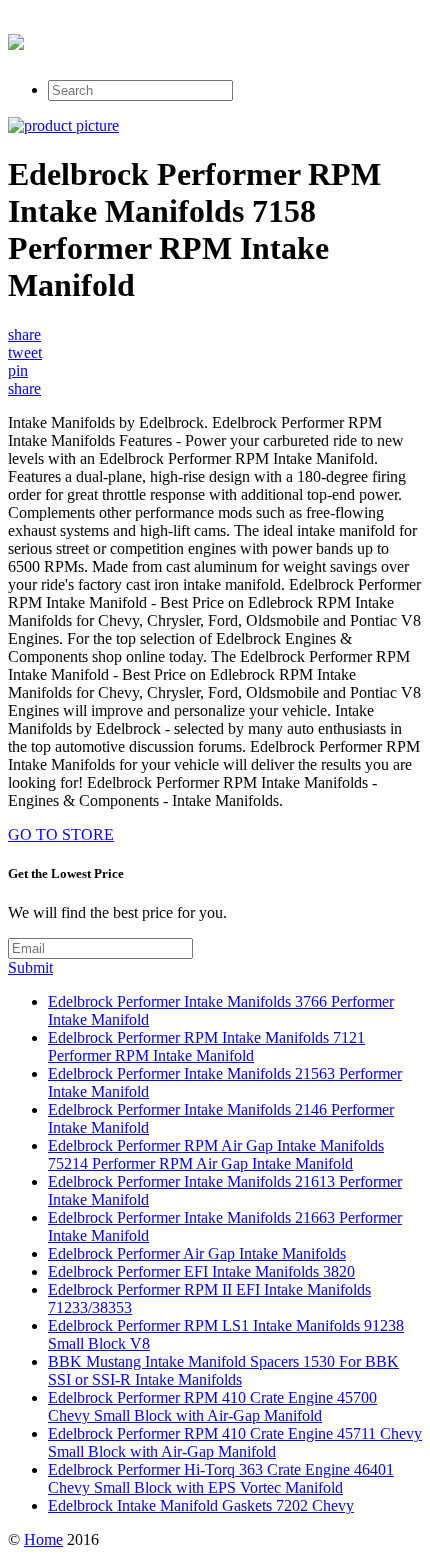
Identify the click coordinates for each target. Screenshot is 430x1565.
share (24, 334)
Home (43, 1539)
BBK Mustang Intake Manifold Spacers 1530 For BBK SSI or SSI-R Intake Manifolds (223, 1370)
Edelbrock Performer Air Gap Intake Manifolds (197, 1253)
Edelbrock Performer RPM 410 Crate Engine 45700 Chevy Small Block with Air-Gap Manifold (212, 1406)
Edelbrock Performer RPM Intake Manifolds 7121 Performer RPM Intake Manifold (206, 1046)
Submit (30, 967)
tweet (25, 352)
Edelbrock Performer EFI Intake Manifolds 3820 (201, 1271)
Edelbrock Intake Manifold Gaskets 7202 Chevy (201, 1505)
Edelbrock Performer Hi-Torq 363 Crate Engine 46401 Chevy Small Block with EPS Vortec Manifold (221, 1478)
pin (18, 370)
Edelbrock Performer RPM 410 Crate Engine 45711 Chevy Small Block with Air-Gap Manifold (235, 1442)
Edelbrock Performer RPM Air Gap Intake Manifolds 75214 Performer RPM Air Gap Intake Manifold (216, 1154)
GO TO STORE (61, 834)
